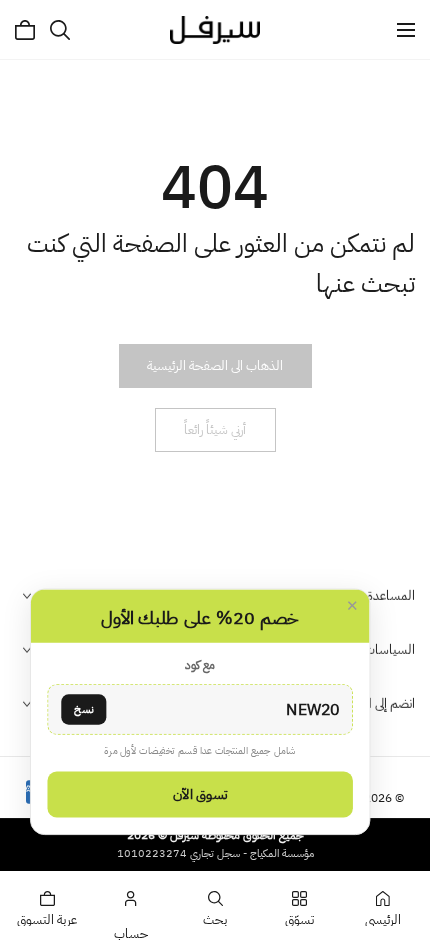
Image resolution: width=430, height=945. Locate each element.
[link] (215, 366)
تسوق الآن (200, 794)
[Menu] (406, 30)
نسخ (83, 708)
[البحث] (60, 30)
